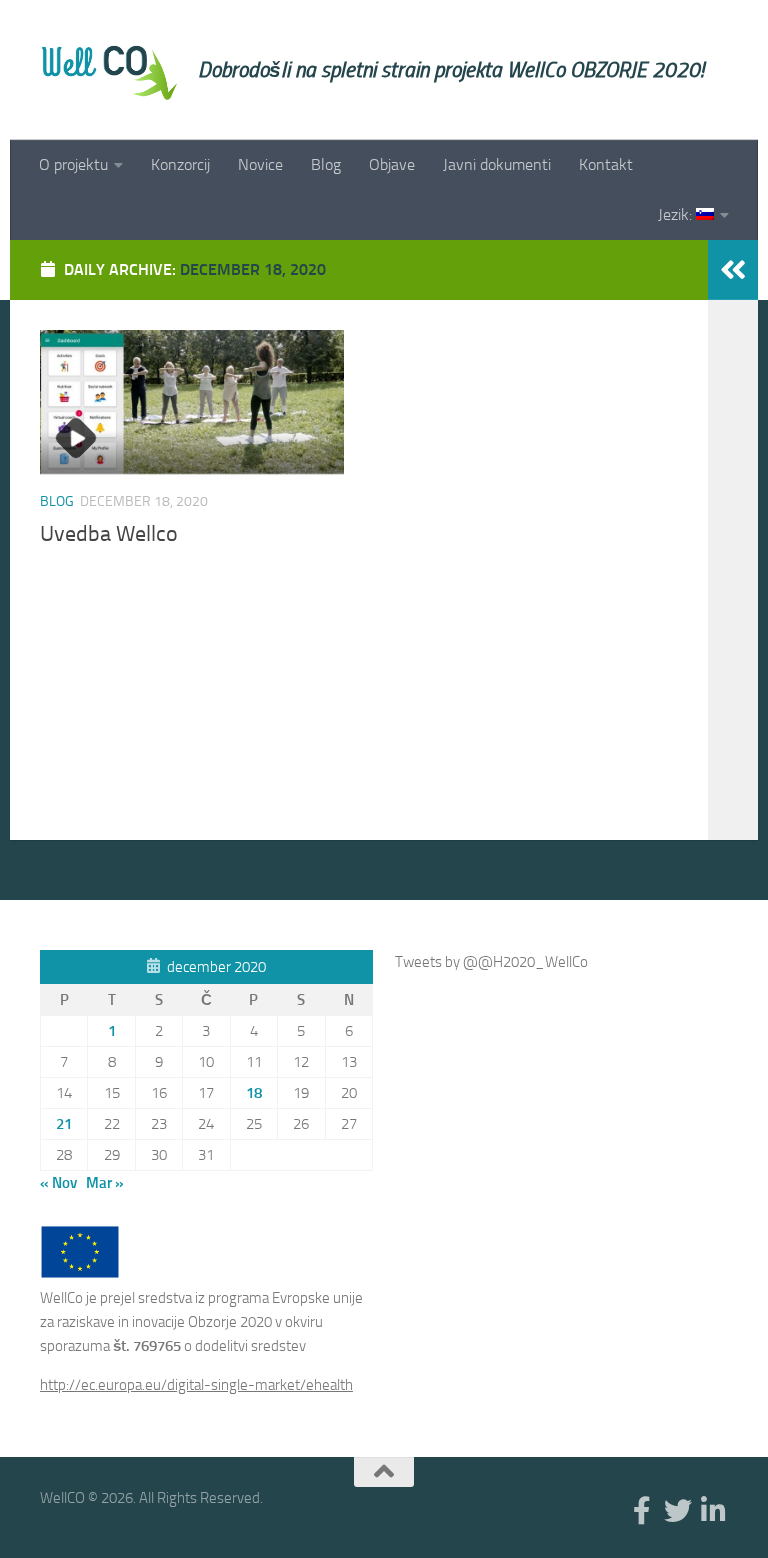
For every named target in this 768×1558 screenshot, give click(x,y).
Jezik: (677, 214)
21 (64, 1124)
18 (254, 1093)
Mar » (105, 1183)
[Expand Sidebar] (733, 270)
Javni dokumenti (497, 164)
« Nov (58, 1183)
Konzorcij (180, 164)
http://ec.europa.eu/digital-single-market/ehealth (196, 1385)
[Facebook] (642, 1511)
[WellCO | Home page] (109, 70)
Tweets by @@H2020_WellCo (491, 962)
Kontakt (606, 164)
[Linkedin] (714, 1511)
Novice (260, 164)
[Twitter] (678, 1511)
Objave (392, 164)
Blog (326, 164)
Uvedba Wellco (109, 534)
